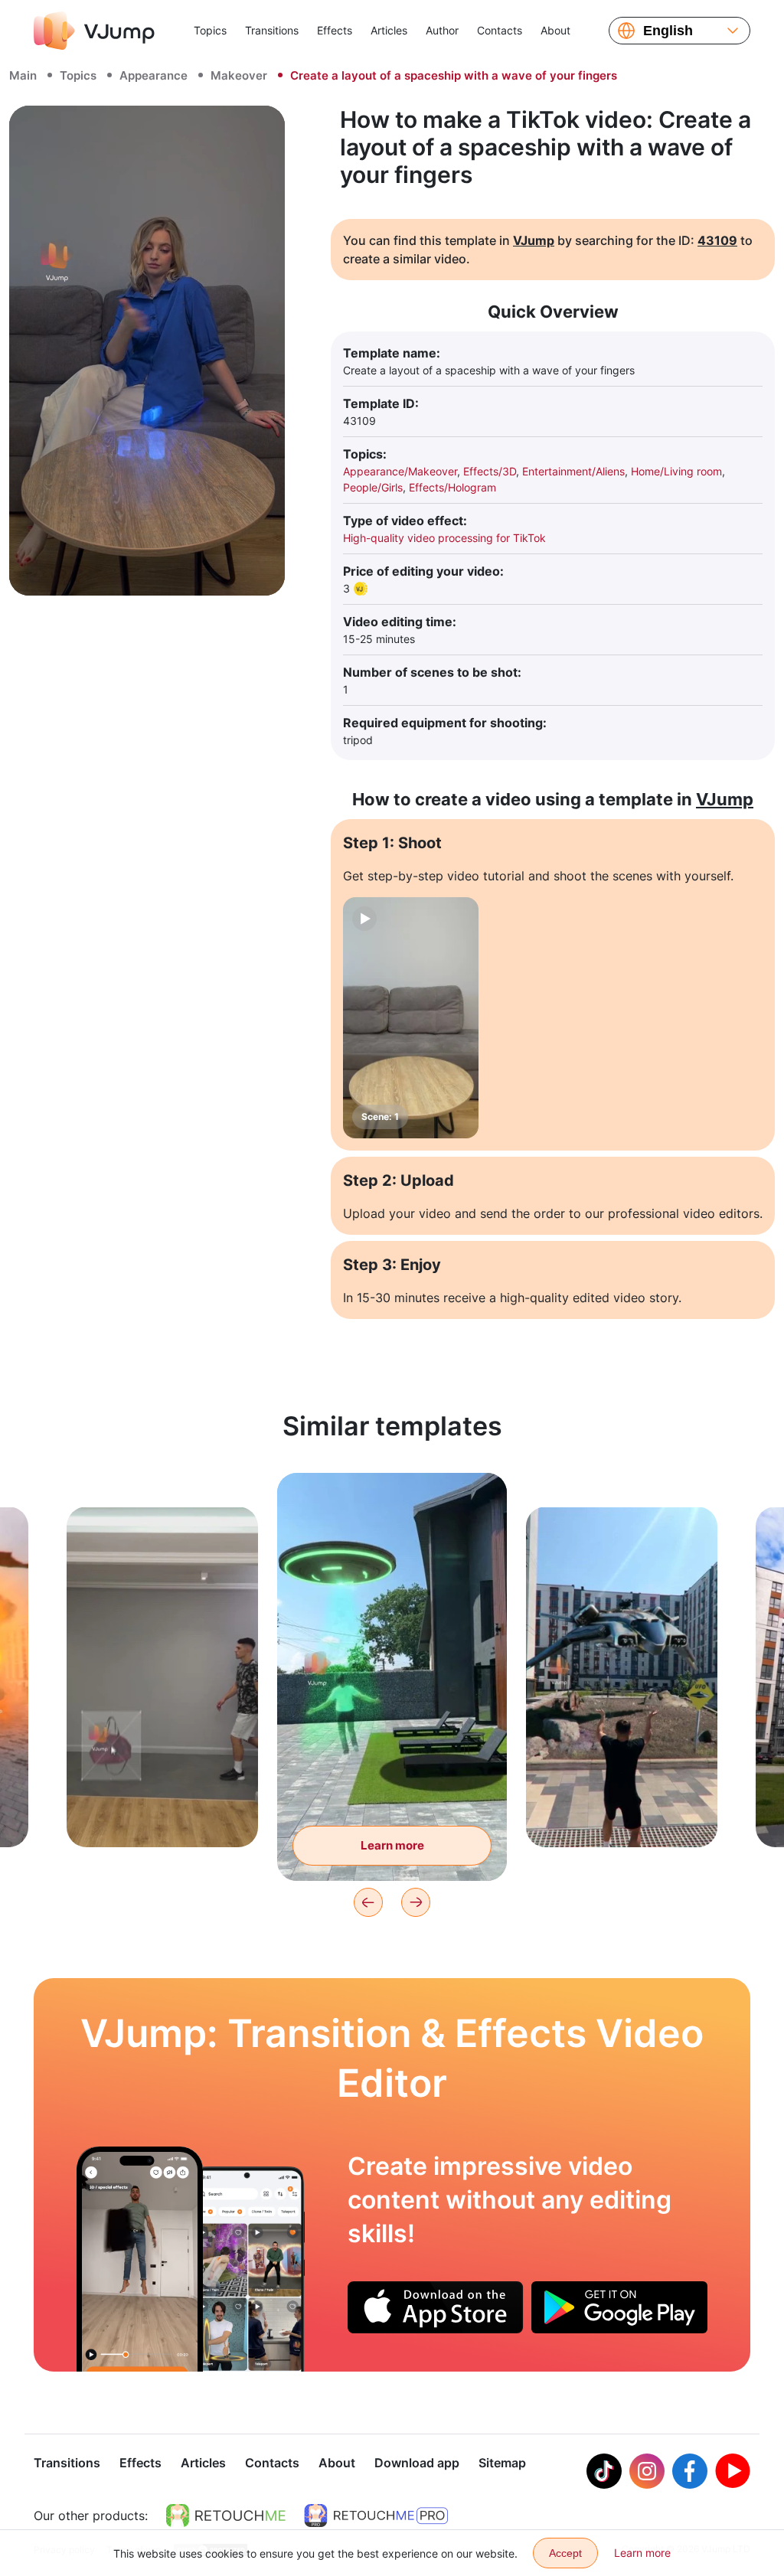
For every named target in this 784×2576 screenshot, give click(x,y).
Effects (335, 30)
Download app (417, 2463)
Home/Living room (676, 471)
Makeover (239, 75)
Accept (565, 2553)
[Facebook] (690, 2471)
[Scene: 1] (411, 1018)
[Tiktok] (604, 2471)
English (668, 31)
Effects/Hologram (452, 487)
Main (23, 75)
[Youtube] (733, 2471)
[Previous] (368, 1902)
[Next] (416, 1902)
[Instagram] (647, 2471)
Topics (210, 30)
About (555, 30)
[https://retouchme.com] (226, 2516)
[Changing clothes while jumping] (140, 2259)
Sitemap (502, 2463)
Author (442, 30)
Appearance (154, 75)
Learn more (163, 1812)
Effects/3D (490, 471)
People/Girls (373, 487)
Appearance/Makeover (400, 471)
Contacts (500, 30)
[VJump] (94, 31)
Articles (389, 30)
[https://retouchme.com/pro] (376, 2516)
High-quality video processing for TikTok (444, 538)
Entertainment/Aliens (573, 471)
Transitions (272, 30)
